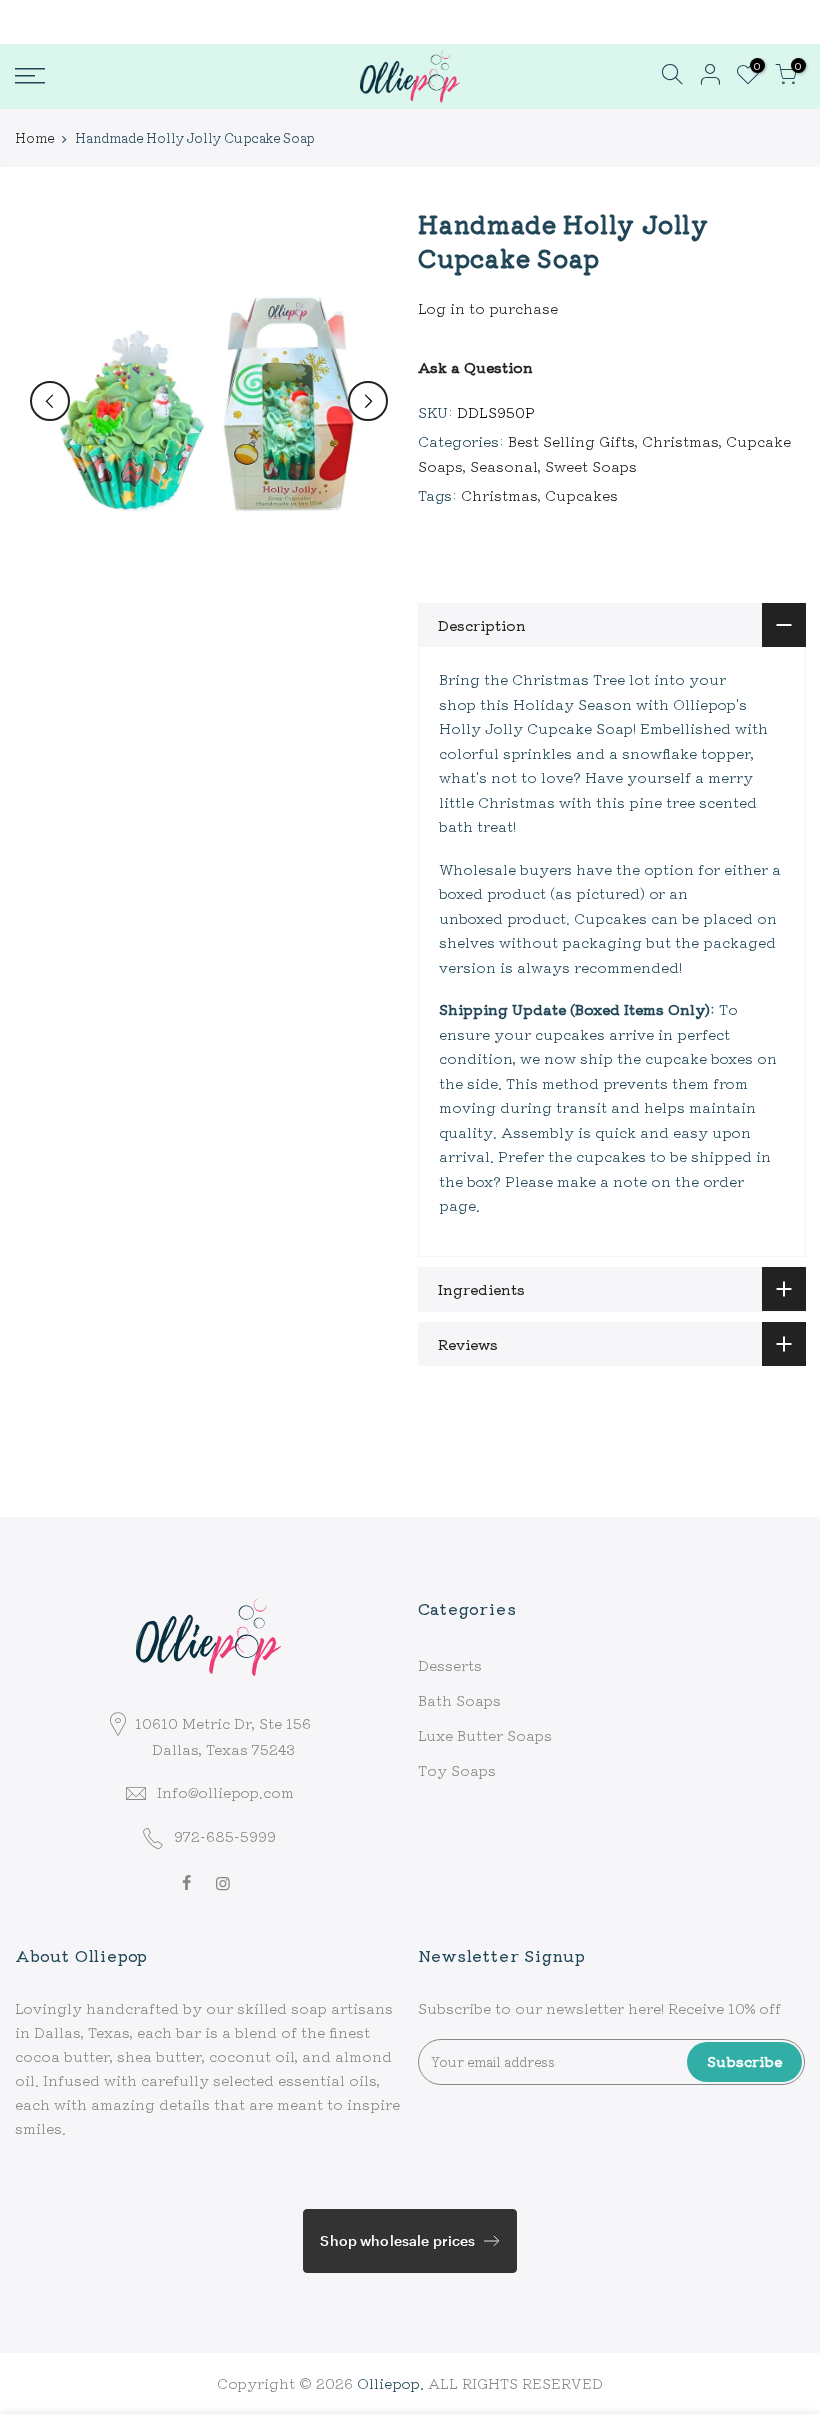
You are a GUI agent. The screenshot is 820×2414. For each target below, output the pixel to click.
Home (34, 138)
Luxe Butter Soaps (485, 1735)
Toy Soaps (457, 1770)
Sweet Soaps (591, 466)
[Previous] (50, 401)
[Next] (368, 401)
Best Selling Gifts (571, 441)
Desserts (450, 1665)
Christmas (680, 441)
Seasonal (504, 466)
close (44, 21)
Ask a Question (475, 367)
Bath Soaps (459, 1700)
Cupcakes (581, 495)
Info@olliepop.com (225, 1792)
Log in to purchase (488, 308)
